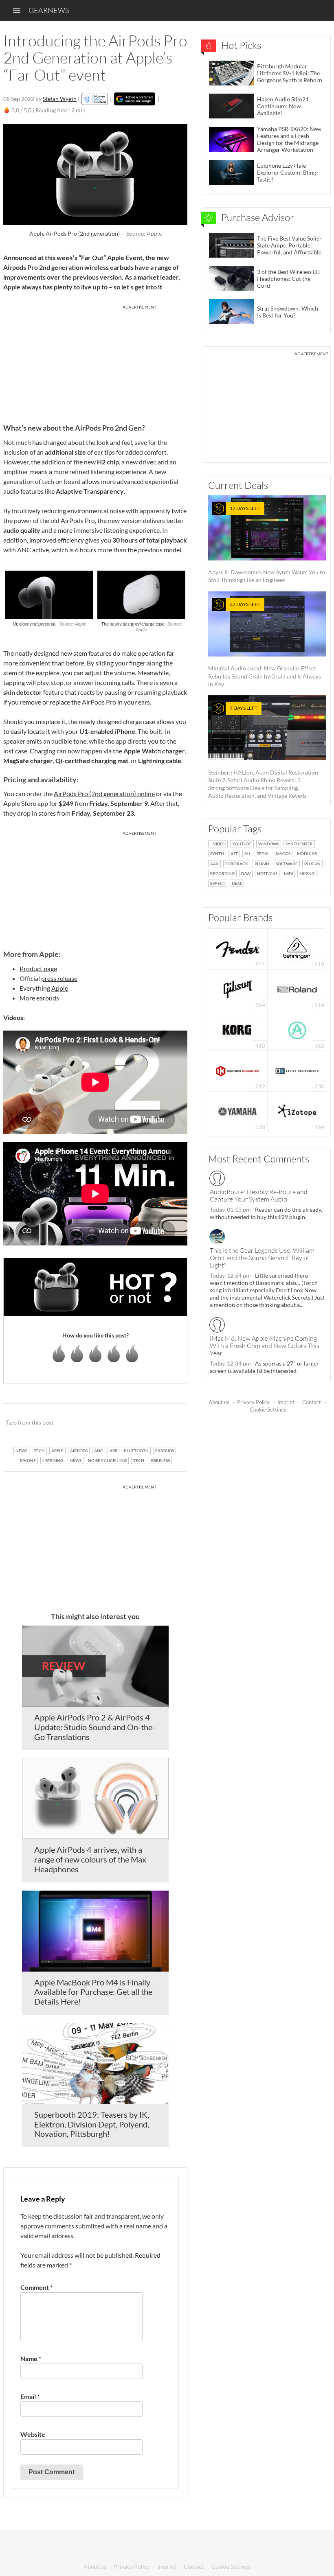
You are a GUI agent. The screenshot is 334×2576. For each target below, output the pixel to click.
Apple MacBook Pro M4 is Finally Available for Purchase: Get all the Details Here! (93, 1992)
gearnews (49, 10)
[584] (238, 989)
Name (31, 2358)
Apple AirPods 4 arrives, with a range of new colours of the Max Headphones (90, 1859)
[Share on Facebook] (140, 1423)
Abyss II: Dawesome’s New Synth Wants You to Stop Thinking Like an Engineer (267, 544)
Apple (60, 988)
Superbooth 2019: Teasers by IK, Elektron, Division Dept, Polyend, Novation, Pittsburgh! (92, 2124)
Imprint (286, 1402)
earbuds (48, 998)
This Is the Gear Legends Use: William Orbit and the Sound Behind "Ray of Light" (262, 1258)
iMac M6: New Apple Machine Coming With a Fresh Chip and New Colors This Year (265, 1346)
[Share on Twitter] (170, 1423)
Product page (38, 968)
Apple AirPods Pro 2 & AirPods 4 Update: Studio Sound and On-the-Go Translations (95, 1727)
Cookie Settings (268, 1409)
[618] (297, 948)
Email (30, 2396)
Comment (36, 2287)
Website (33, 2434)
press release (59, 978)
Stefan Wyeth (60, 99)
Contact (312, 1402)
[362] (297, 1030)
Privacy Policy (253, 1402)
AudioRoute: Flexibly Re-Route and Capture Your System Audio (259, 1195)
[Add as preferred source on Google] (135, 99)
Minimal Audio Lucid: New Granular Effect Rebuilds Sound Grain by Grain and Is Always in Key (265, 644)
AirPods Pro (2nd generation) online (104, 793)
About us (219, 1402)
